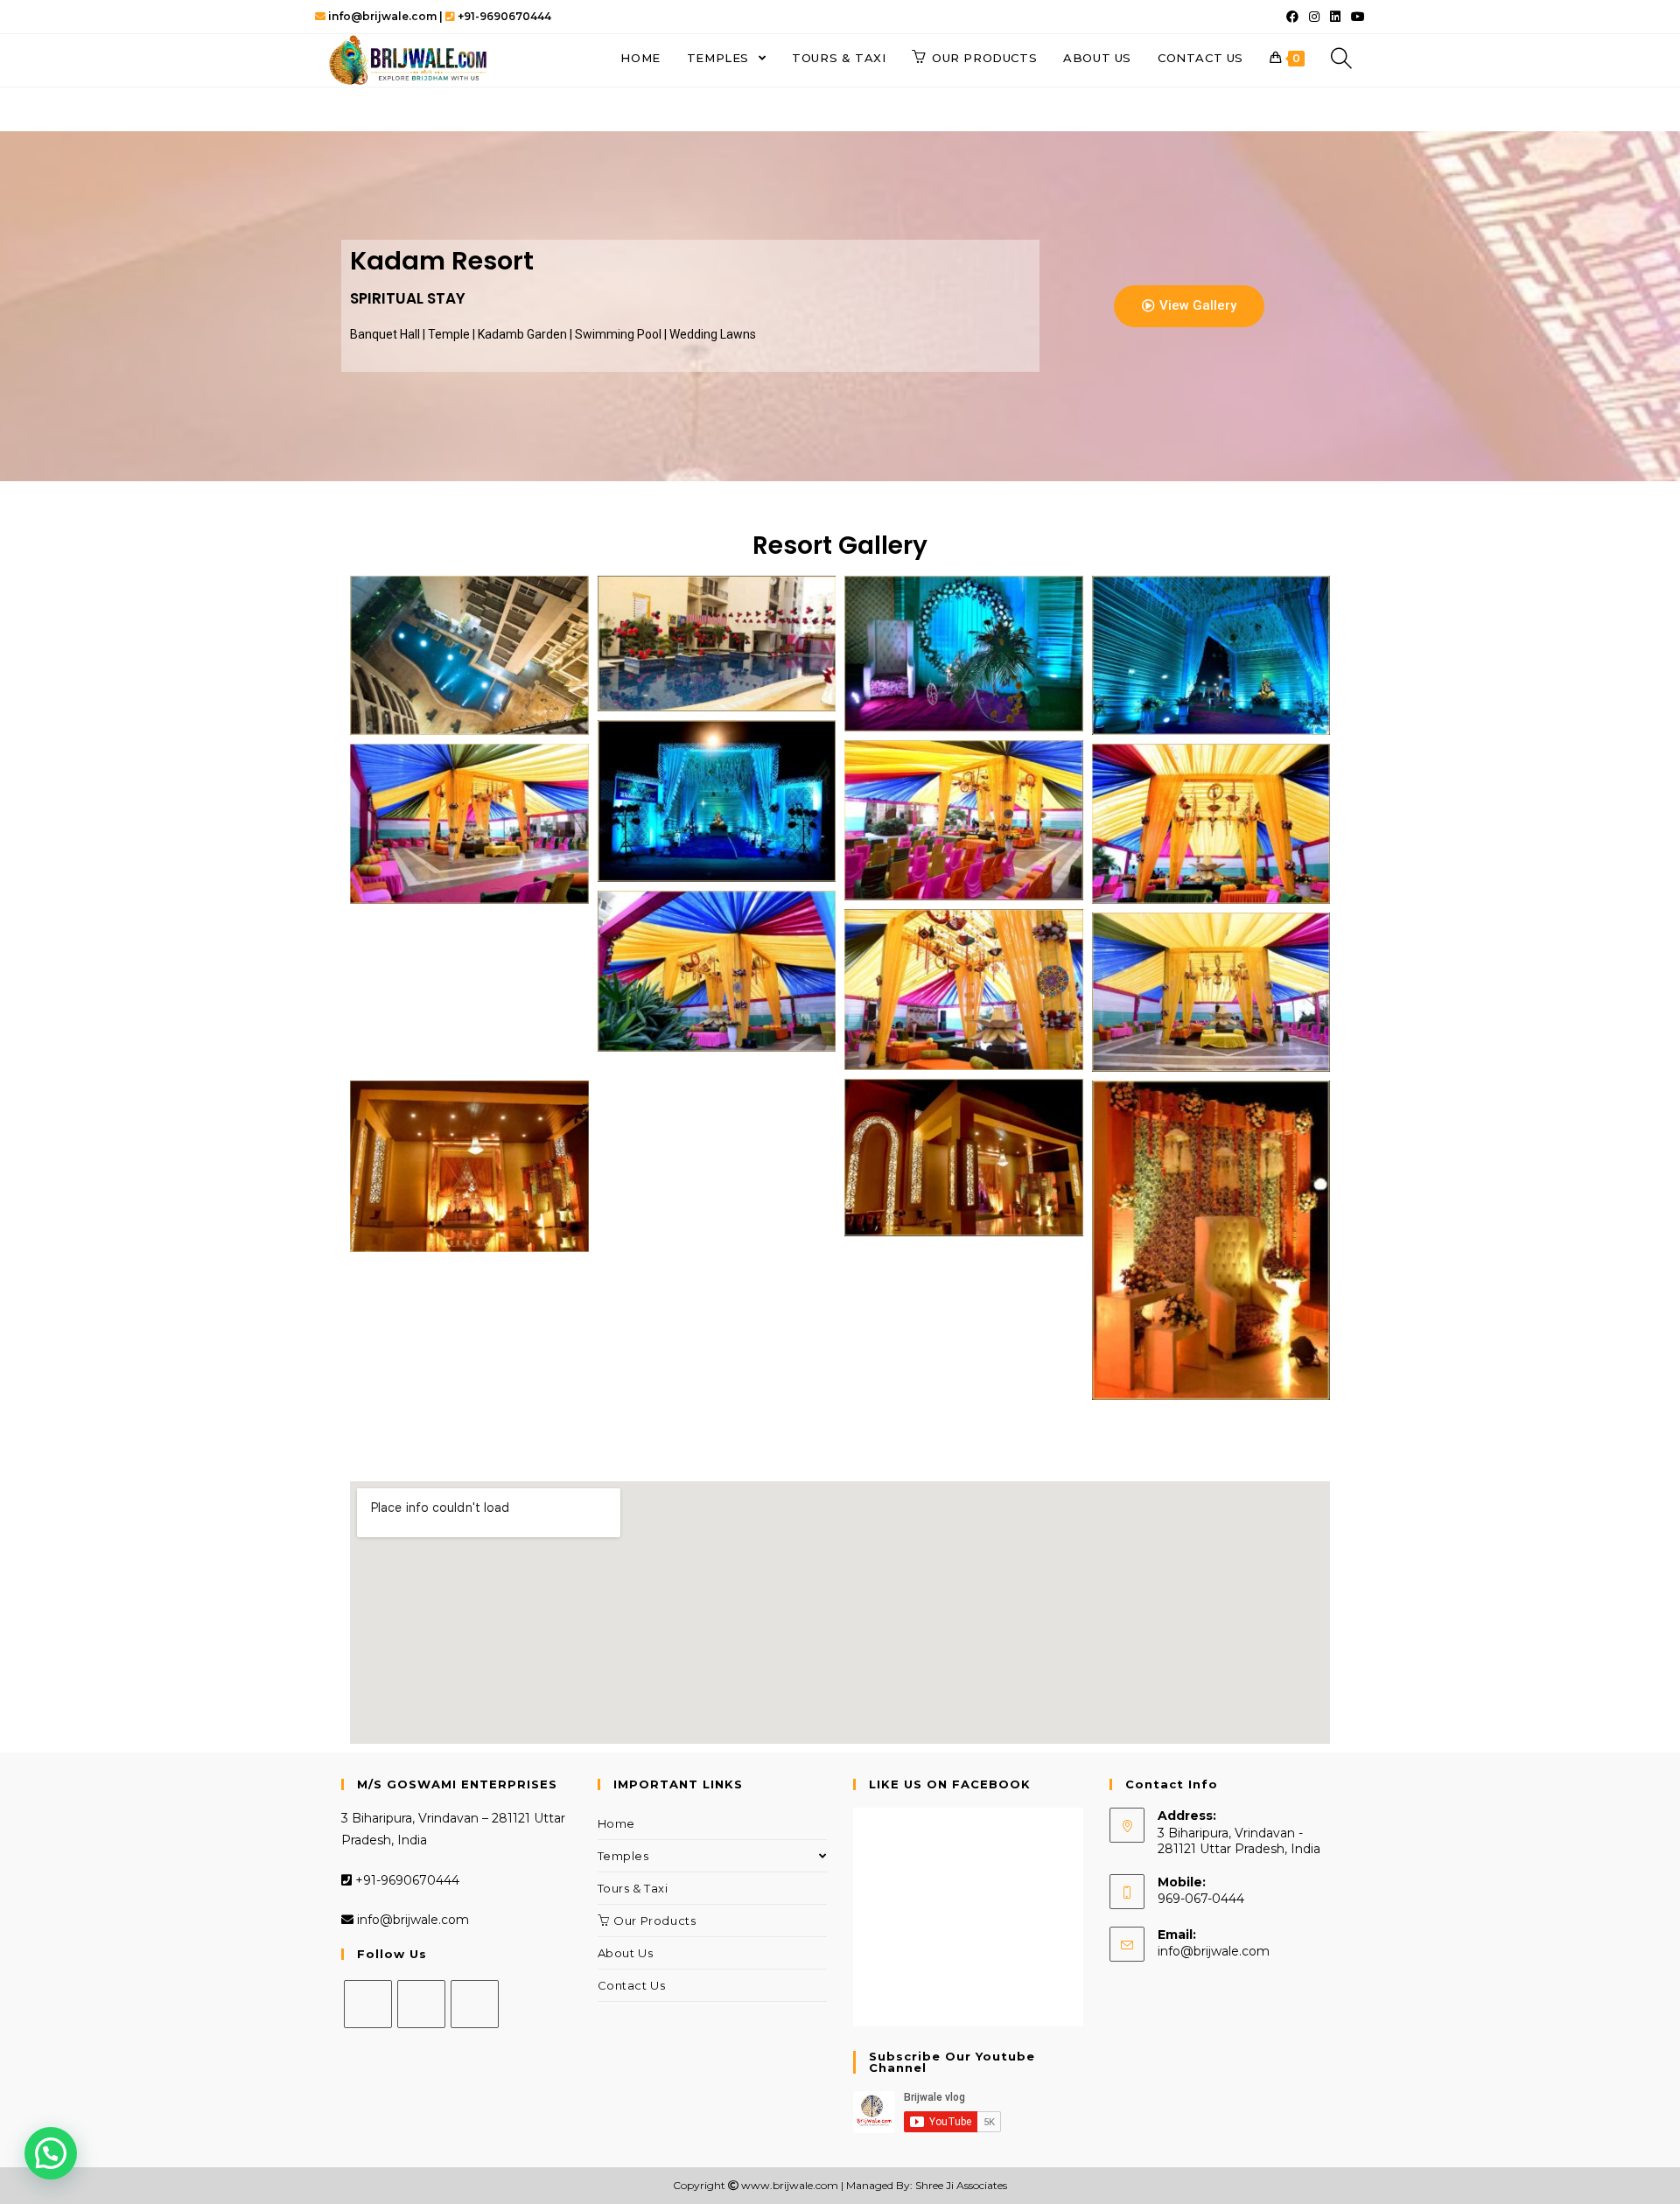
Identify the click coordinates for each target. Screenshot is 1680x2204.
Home (616, 1823)
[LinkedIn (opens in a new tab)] (1335, 17)
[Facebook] (368, 2004)
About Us (626, 1953)
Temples (623, 1856)
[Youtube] (475, 2004)
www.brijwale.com (790, 2185)
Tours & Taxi (633, 1888)
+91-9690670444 (406, 1880)
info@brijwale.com (413, 1920)
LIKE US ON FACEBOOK (950, 1784)
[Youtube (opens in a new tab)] (1355, 17)
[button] (1189, 306)
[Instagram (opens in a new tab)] (1314, 17)
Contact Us (632, 1985)
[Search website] (1341, 58)
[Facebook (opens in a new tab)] (1292, 17)
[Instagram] (421, 2004)
